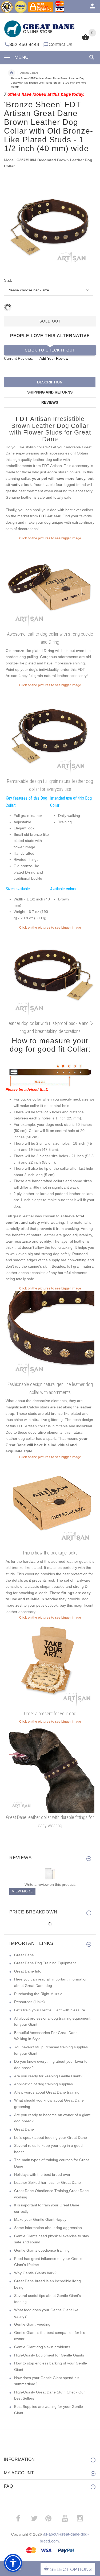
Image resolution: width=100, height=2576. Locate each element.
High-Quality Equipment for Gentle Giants (49, 2355)
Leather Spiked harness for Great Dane (47, 2182)
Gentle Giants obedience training (42, 2250)
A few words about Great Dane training (47, 2092)
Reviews (50, 402)
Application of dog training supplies (43, 2084)
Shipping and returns (50, 392)
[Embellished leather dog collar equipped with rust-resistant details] (50, 732)
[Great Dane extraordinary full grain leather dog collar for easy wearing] (50, 1768)
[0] (85, 40)
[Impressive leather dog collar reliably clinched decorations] (50, 974)
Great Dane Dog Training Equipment (45, 1963)
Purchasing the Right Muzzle (38, 1994)
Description (50, 382)
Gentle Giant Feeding (32, 2324)
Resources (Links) (29, 2002)
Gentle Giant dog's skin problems (42, 2347)
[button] (13, 2563)
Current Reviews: (19, 358)
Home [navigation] (11, 73)
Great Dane (24, 1955)
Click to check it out (50, 350)
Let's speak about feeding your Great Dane (51, 2137)
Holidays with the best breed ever (42, 2174)
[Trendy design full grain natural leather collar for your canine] (50, 585)
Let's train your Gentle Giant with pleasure (50, 2010)
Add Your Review (54, 358)
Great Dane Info (28, 1971)
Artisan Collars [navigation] (29, 73)
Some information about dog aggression (48, 2228)
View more (22, 1891)
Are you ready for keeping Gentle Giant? (48, 2076)
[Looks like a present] (50, 1664)
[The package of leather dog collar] (50, 1504)
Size (8, 280)
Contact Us (60, 44)
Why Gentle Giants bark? (35, 2273)
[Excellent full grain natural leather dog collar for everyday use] (50, 1335)
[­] (91, 57)
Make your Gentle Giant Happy (40, 2219)
